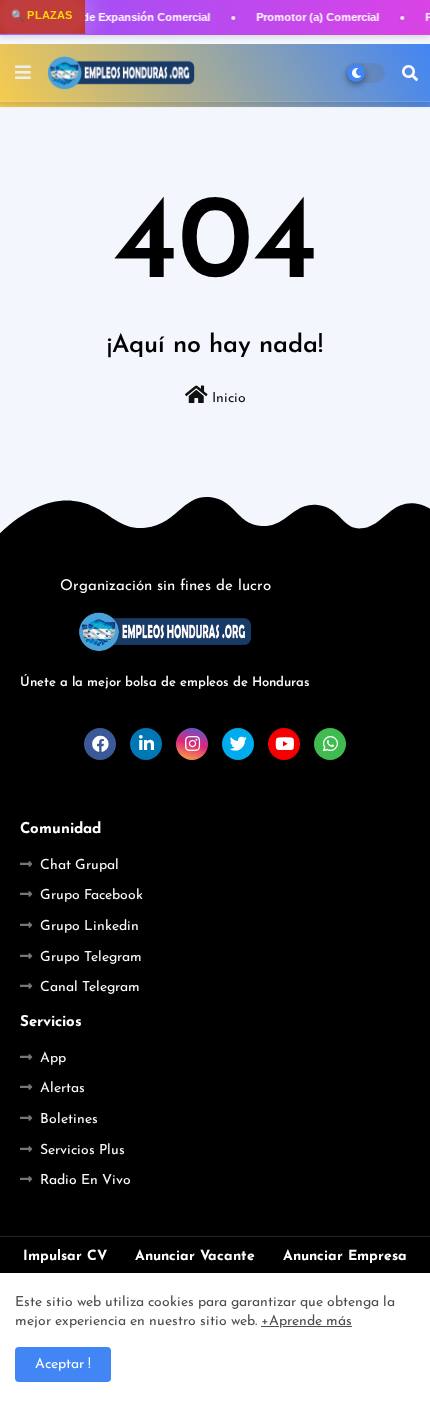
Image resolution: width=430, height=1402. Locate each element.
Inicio (227, 398)
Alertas (62, 1088)
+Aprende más (306, 1321)
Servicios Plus (82, 1150)
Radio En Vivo (85, 1180)
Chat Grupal (79, 865)
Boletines (69, 1119)
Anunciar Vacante (195, 1256)
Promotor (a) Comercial (317, 17)
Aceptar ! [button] (63, 1364)
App (53, 1058)
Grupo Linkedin (89, 926)
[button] (410, 73)
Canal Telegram (90, 987)
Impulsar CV (65, 1256)
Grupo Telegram (91, 957)
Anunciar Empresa (345, 1256)
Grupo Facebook (91, 895)
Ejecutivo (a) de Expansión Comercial (111, 17)
